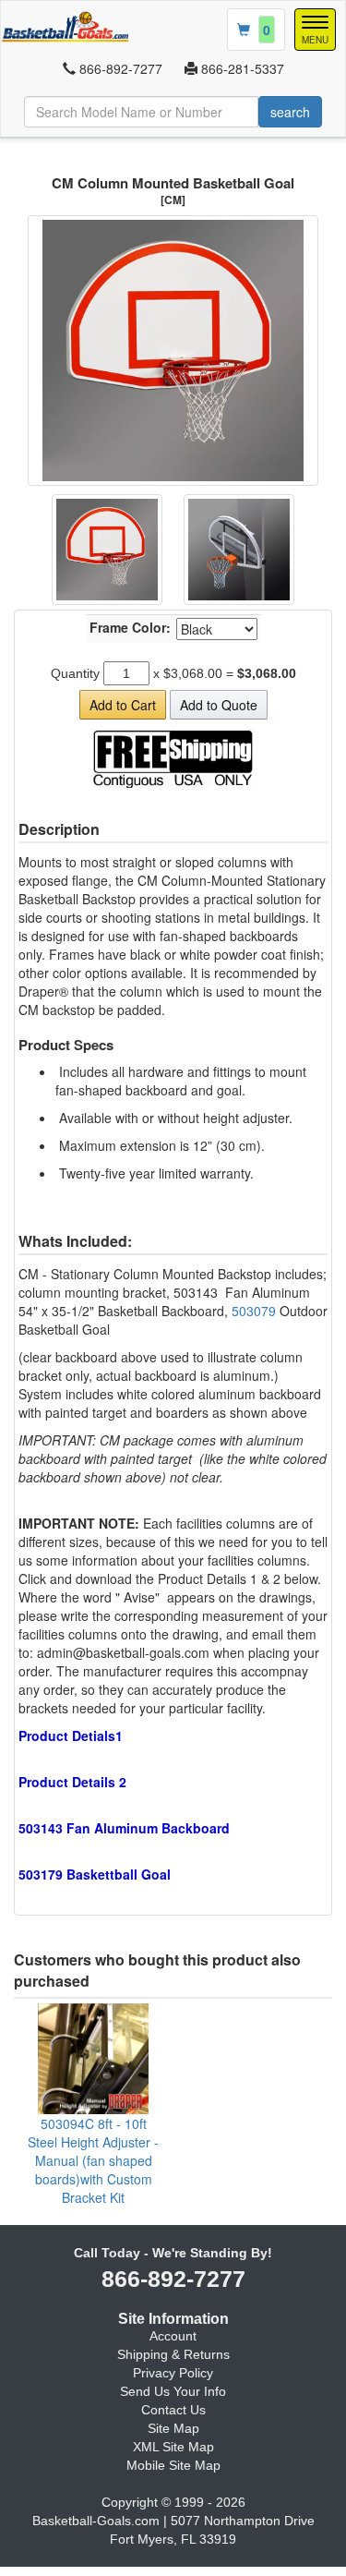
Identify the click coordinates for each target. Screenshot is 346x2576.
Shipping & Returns (173, 2354)
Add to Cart (123, 705)
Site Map (173, 2428)
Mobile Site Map (173, 2465)
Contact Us (173, 2410)
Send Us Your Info (173, 2391)
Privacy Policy (173, 2373)
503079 (254, 1311)
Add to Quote (219, 705)
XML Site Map (173, 2447)
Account (173, 2336)
